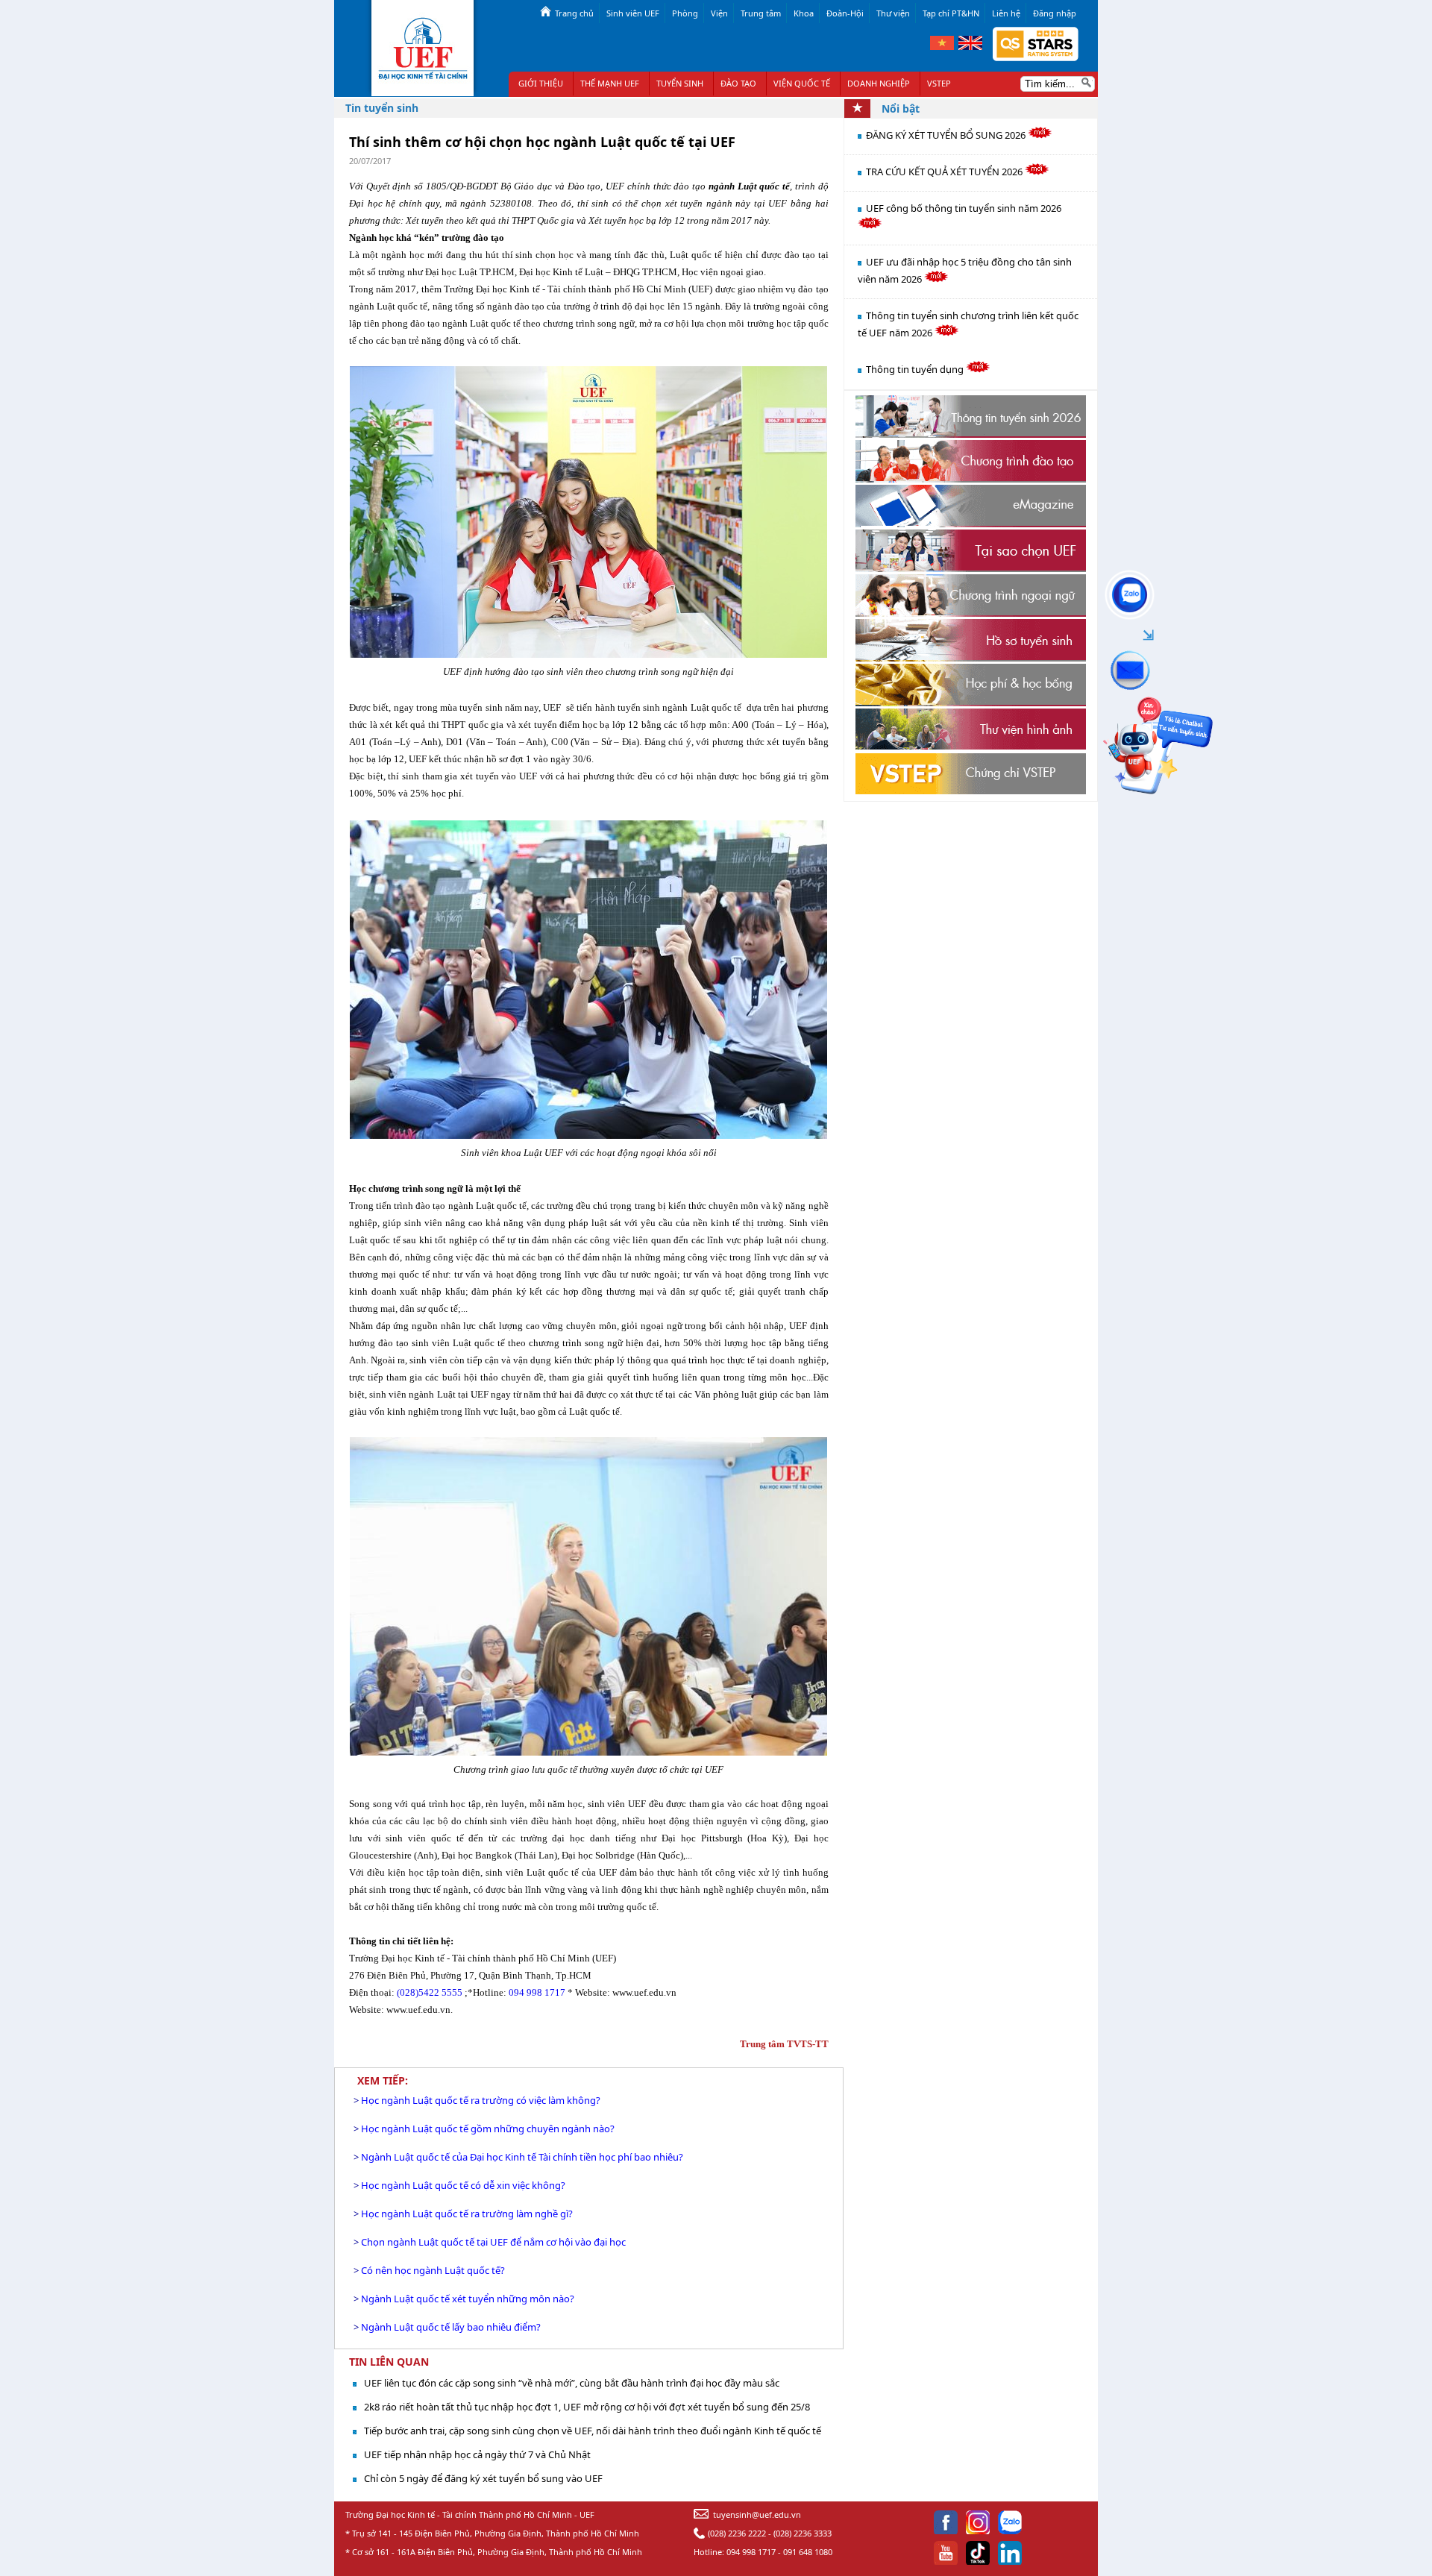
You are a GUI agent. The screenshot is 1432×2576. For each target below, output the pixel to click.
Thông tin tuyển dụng (916, 369)
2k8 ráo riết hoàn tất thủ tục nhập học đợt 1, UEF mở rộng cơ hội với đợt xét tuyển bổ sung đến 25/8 (587, 2407)
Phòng (685, 13)
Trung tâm (761, 13)
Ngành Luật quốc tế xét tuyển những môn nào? (468, 2299)
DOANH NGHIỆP (879, 83)
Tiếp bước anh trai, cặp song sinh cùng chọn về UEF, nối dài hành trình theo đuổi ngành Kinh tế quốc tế (593, 2431)
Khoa (804, 13)
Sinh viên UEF (633, 13)
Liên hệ (1006, 13)
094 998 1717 (537, 1992)
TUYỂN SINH (680, 83)
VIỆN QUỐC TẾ (802, 83)
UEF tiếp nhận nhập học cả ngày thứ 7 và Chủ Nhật (477, 2454)
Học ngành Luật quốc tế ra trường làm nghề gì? (467, 2214)
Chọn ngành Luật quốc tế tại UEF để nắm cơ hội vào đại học (493, 2242)
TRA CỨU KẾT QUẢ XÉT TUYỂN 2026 (945, 172)
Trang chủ (574, 13)
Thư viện (893, 13)
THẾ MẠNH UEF (610, 83)
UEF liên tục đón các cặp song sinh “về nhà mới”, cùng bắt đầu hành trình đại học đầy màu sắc (572, 2383)
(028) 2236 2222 (737, 2533)
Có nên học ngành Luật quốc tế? (433, 2270)
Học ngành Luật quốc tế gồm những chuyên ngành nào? (488, 2129)
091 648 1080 (808, 2552)
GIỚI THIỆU (541, 83)
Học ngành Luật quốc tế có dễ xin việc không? (463, 2185)
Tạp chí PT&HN (951, 13)
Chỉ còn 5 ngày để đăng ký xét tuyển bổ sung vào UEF (483, 2478)
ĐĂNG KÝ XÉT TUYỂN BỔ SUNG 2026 (947, 135)
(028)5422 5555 (430, 1992)
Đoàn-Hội (845, 13)
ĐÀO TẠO (738, 83)
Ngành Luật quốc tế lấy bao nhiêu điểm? (451, 2327)
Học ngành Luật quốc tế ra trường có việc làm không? (481, 2100)
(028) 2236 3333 (803, 2533)
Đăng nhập (1055, 13)
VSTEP (939, 83)
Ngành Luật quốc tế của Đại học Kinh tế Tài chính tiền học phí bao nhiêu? (522, 2157)
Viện (719, 13)
